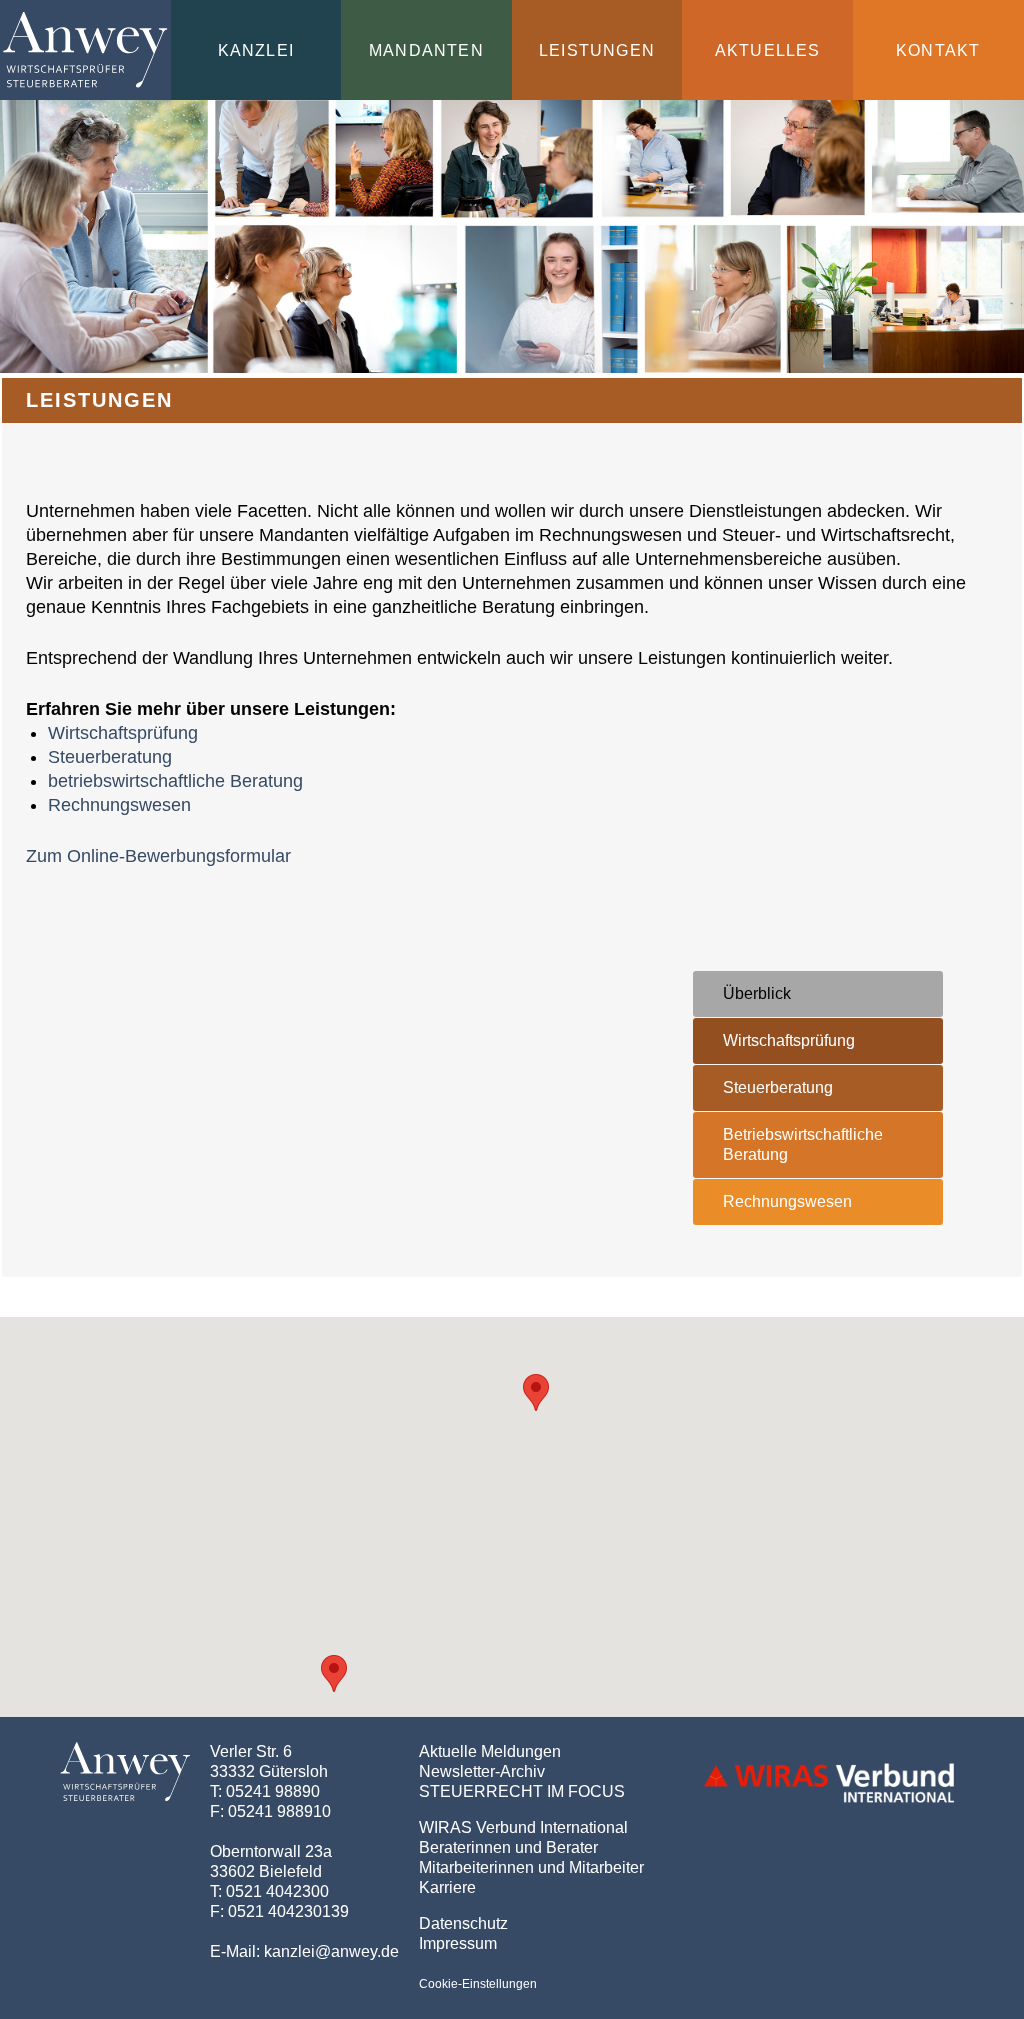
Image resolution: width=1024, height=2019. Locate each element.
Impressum (458, 1943)
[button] (334, 1673)
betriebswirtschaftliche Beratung (175, 781)
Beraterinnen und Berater (508, 1847)
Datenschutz (463, 1923)
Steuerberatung (110, 757)
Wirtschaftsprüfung (123, 733)
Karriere (447, 1887)
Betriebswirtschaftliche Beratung (803, 1144)
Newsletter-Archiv (482, 1771)
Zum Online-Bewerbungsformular (158, 856)
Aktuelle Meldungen (490, 1751)
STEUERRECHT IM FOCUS (522, 1791)
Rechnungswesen (119, 805)
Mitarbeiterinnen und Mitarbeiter (531, 1867)
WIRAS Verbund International (523, 1827)
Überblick (757, 993)
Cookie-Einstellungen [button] (478, 1984)
